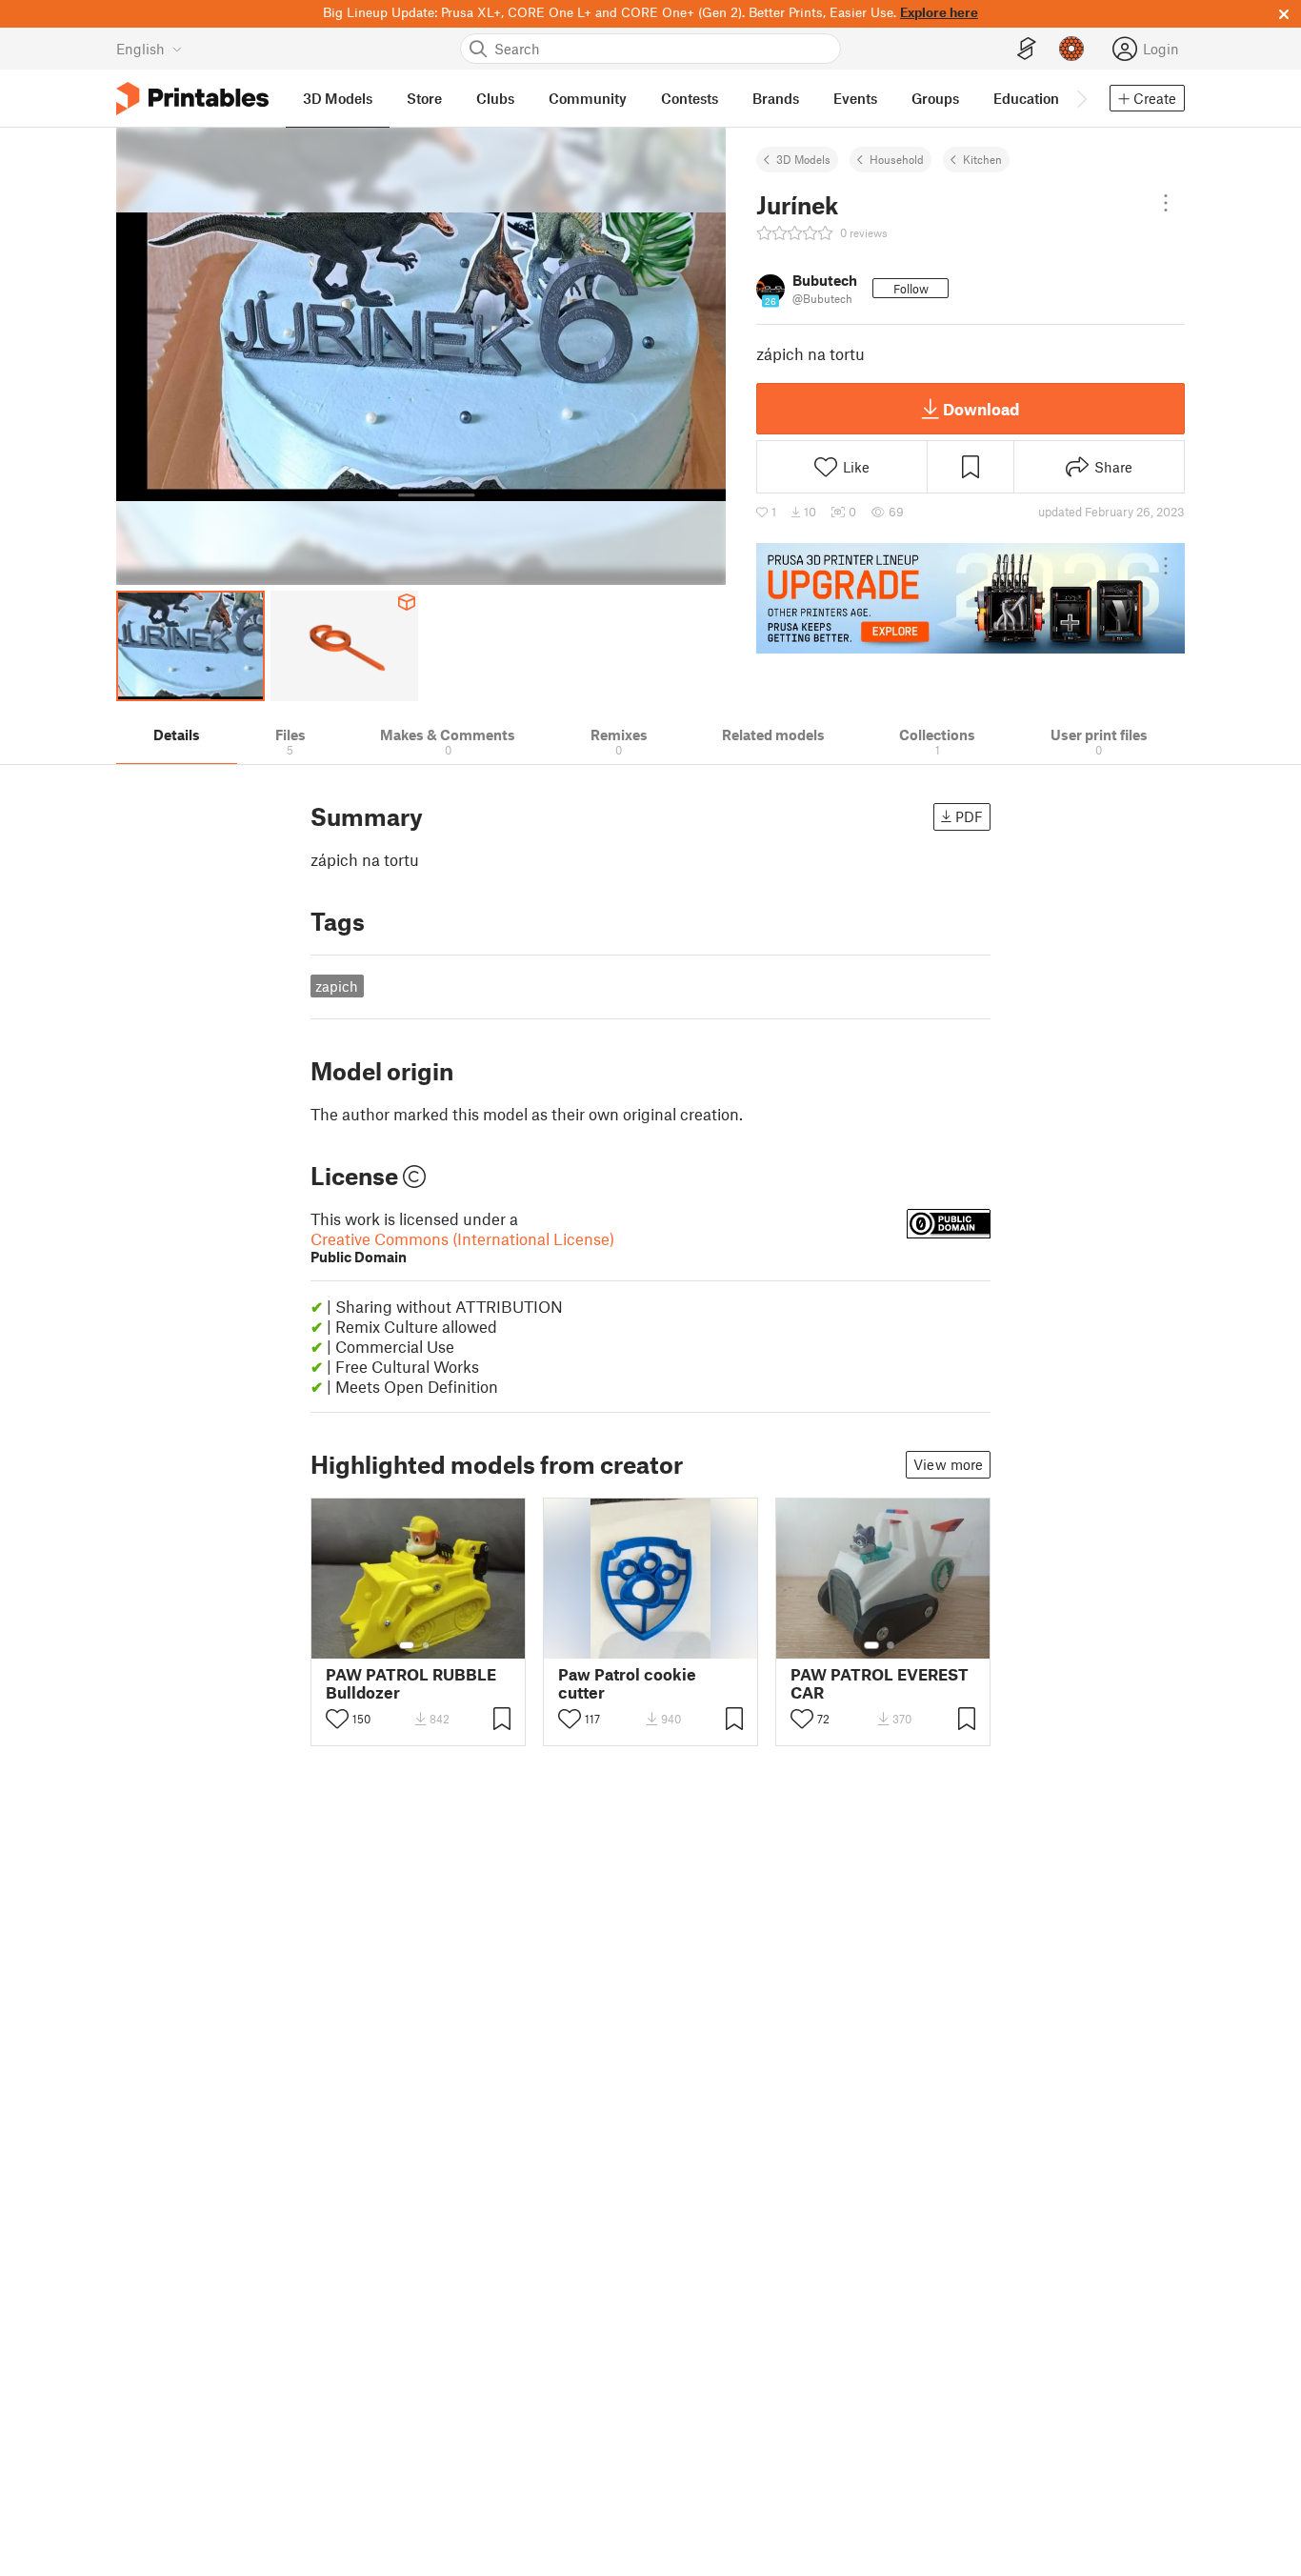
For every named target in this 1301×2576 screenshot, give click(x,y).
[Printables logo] (192, 99)
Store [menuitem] (424, 98)
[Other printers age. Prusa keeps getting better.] (971, 598)
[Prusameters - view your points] (1071, 49)
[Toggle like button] (337, 1719)
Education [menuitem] (1026, 98)
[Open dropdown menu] (1166, 203)
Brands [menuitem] (776, 98)
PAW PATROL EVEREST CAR (880, 1683)
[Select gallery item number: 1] (407, 1645)
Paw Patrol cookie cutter (627, 1683)
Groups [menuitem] (935, 98)
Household (897, 159)
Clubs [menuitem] (495, 98)
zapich (337, 986)
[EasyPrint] (1027, 49)
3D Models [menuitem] (338, 98)
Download (981, 409)
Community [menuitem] (588, 98)
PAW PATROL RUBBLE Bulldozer (411, 1683)
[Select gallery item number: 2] (426, 1645)
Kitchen (982, 159)
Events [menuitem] (855, 98)
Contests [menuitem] (690, 98)
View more (948, 1464)
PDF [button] (969, 816)
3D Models (803, 159)
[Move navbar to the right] (1081, 98)
